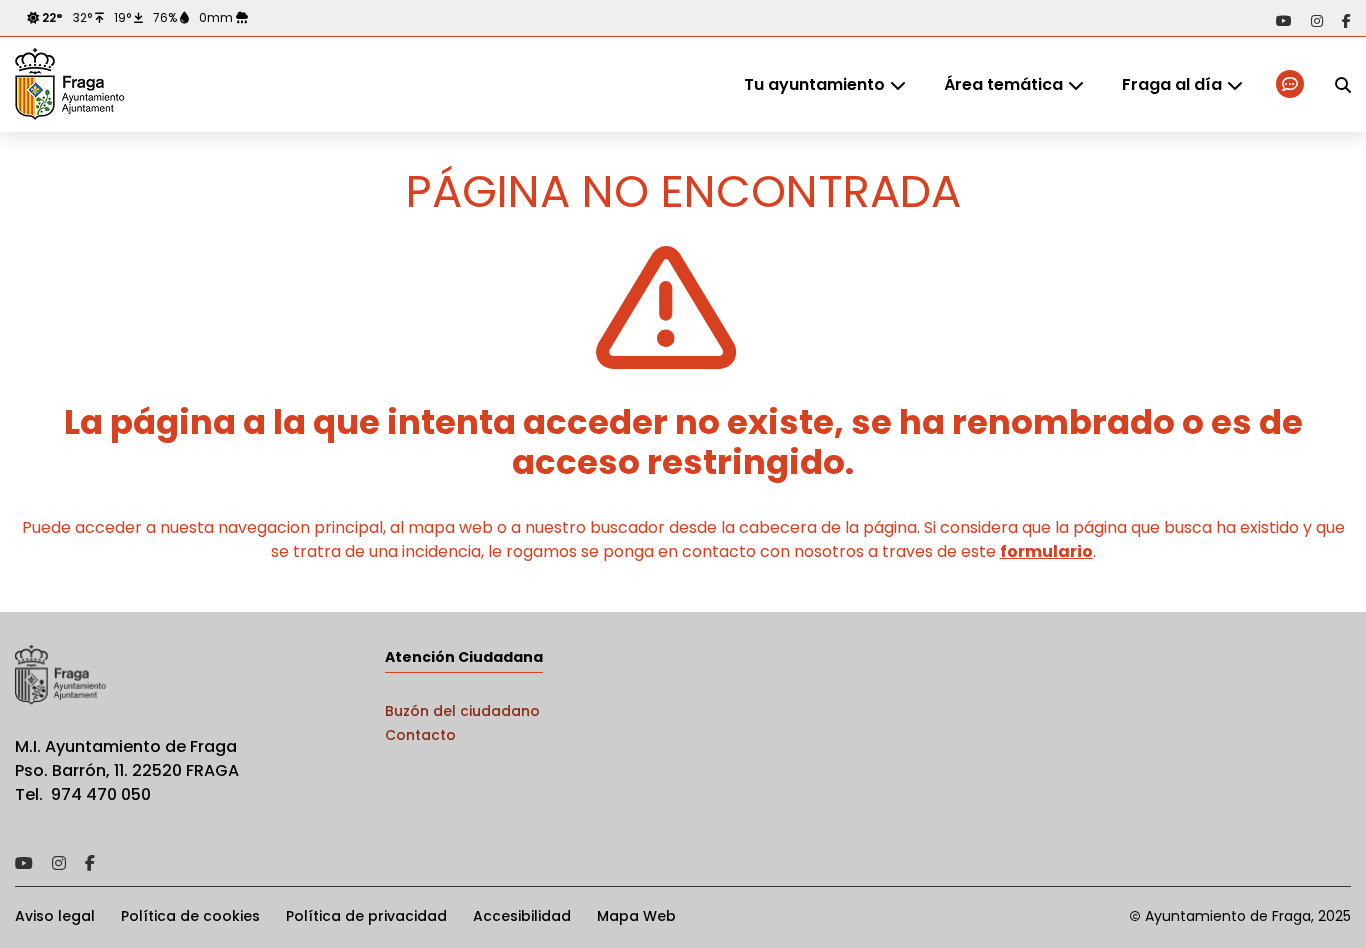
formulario (1046, 551)
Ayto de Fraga (70, 85)
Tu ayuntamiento (814, 84)
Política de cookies (190, 916)
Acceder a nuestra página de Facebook (1346, 21)
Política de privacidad (366, 916)
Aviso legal (55, 916)
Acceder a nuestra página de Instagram (1317, 21)
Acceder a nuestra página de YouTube (1284, 21)
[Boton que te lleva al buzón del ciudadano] (1291, 84)
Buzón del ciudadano (462, 711)
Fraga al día (1172, 84)
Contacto (420, 735)
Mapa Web (636, 916)
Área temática (1003, 84)
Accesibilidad (522, 916)
